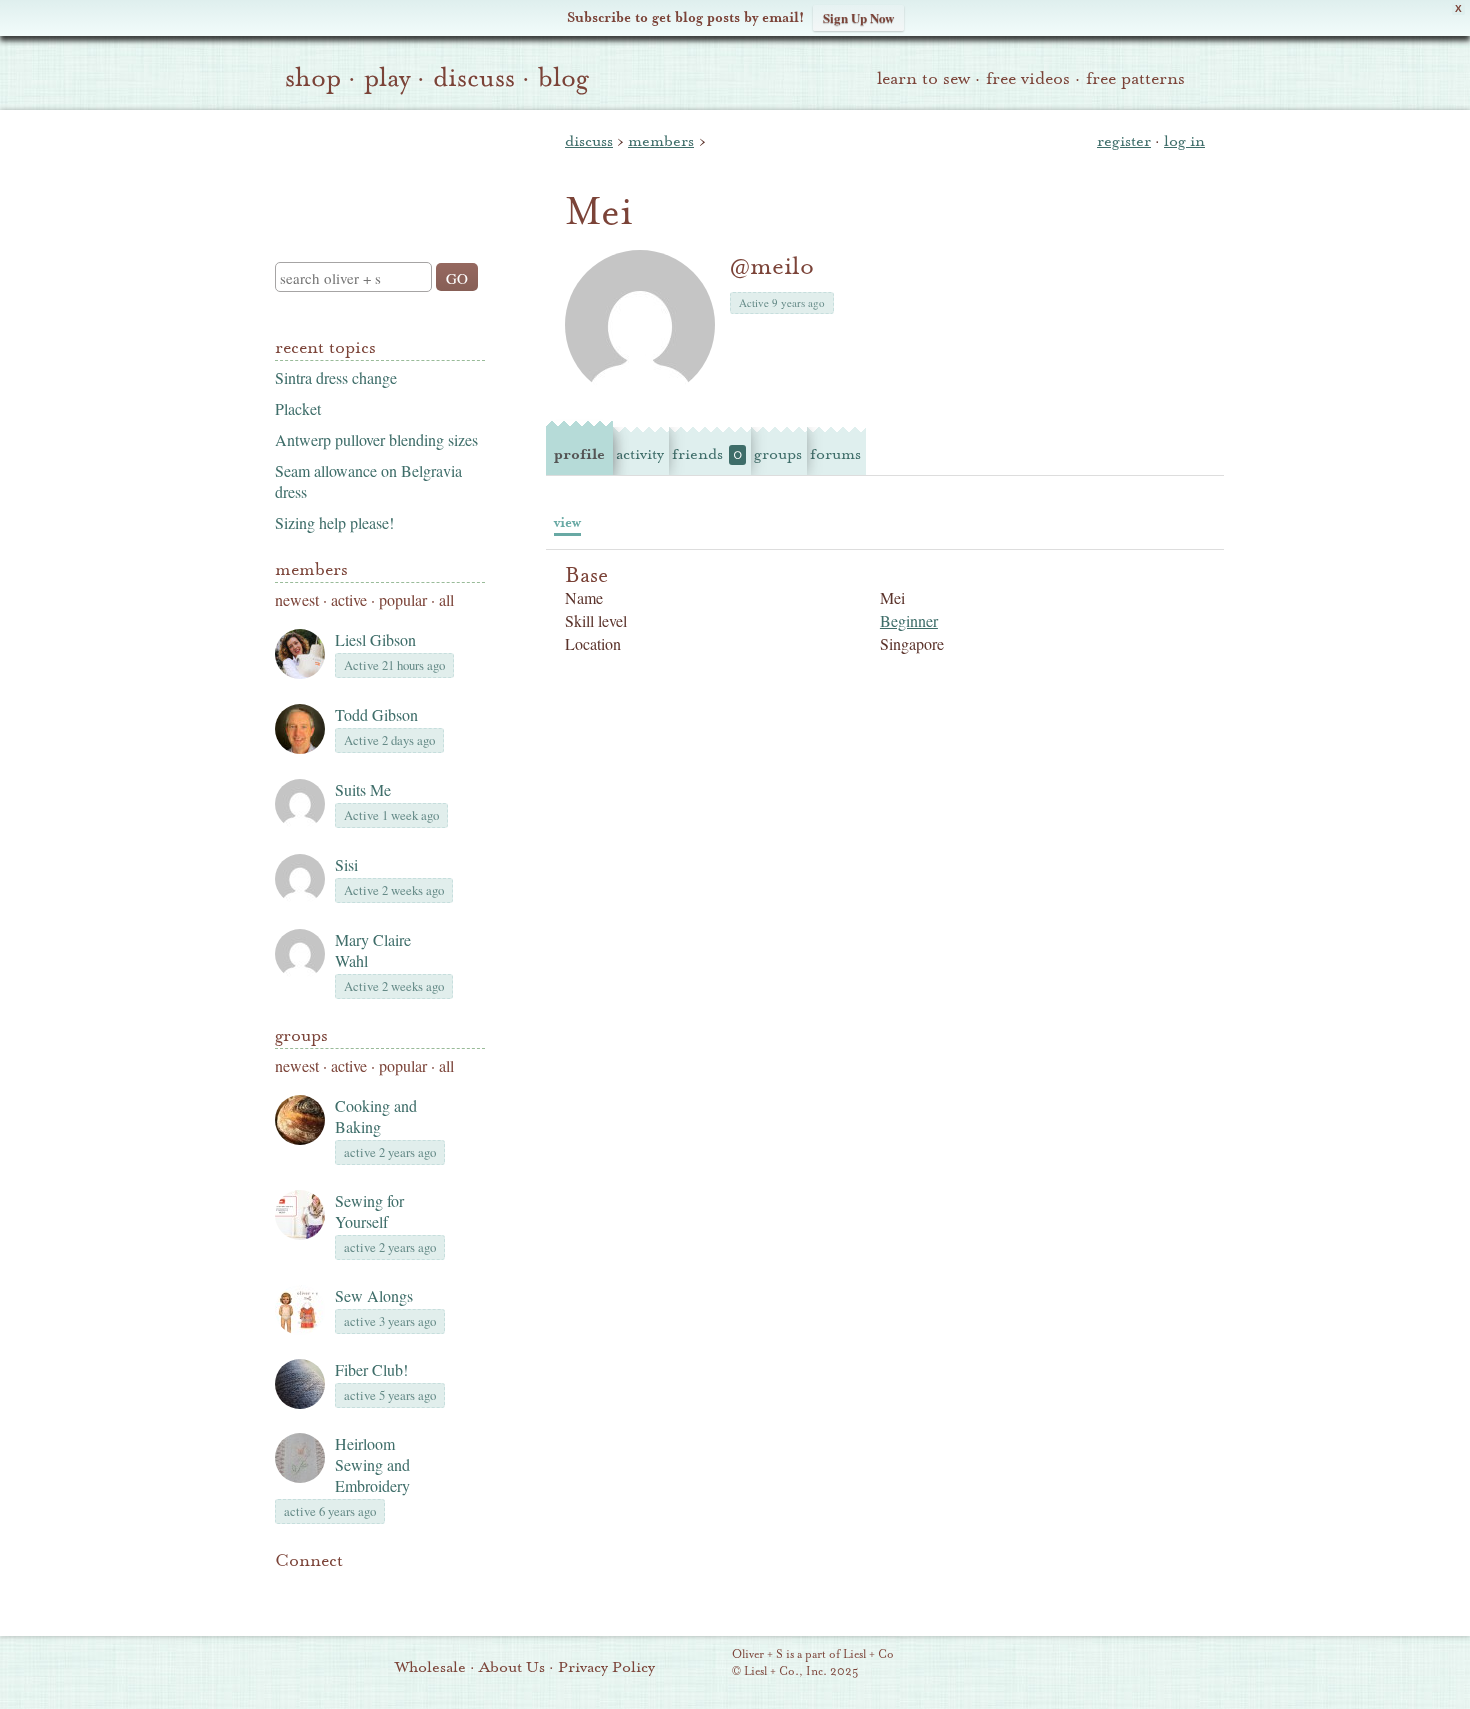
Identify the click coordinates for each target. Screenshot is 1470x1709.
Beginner (909, 620)
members (661, 141)
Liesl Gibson (375, 639)
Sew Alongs (374, 1295)
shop (313, 78)
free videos (1028, 78)
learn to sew (923, 78)
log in (1184, 141)
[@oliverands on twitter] (389, 1591)
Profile (579, 454)
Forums (835, 454)
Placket (298, 408)
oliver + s (375, 169)
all (446, 599)
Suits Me (363, 789)
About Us (512, 1667)
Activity (640, 454)
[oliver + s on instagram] (423, 1591)
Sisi (346, 864)
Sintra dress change (336, 377)
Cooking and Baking (376, 1116)
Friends (707, 454)
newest (297, 599)
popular (403, 599)
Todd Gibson (376, 714)
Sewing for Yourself (369, 1211)
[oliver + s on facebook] (355, 1591)
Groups (301, 1035)
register (1124, 141)
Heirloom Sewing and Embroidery (372, 1464)
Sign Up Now (858, 17)
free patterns (1135, 78)
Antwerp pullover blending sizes (376, 439)
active (349, 599)
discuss (474, 78)
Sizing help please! (334, 522)
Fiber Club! (371, 1369)
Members (311, 569)
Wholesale (430, 1667)
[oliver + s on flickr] (321, 1591)
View (567, 522)
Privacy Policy (606, 1667)
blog (563, 78)
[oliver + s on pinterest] (287, 1591)
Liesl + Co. (704, 1664)
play (387, 78)
